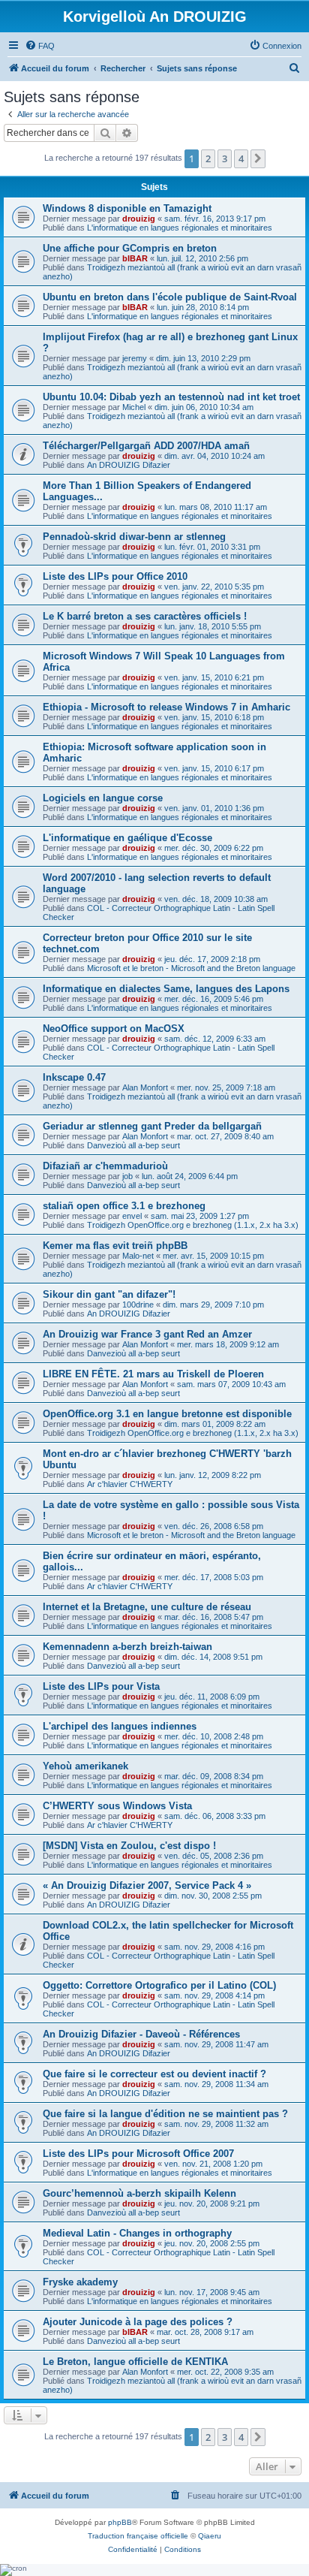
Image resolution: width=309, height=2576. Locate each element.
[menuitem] (40, 46)
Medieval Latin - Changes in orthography (137, 2233)
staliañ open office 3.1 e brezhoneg (124, 1206)
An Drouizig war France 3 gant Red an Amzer (147, 1334)
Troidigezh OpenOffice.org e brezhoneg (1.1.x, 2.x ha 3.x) (193, 1225)
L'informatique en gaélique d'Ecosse (127, 838)
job (127, 1176)
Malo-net (138, 1256)
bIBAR (135, 258)
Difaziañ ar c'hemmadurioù (105, 1166)
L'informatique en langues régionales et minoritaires (180, 228)
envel (132, 1216)
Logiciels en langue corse (103, 798)
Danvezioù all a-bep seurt (133, 1145)
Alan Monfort (145, 1087)
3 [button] (225, 158)
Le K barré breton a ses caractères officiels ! (145, 616)
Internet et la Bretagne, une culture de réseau (147, 1607)
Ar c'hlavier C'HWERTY (130, 1484)
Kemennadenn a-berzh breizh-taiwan (127, 1647)
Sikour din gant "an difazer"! (109, 1294)
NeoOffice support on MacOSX (114, 1029)
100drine (138, 1305)
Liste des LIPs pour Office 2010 (115, 576)
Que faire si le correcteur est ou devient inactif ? (154, 2074)
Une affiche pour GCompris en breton (130, 248)
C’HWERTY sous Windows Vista (117, 1806)
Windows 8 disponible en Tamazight (127, 208)
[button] (258, 158)
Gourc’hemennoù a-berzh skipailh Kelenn (139, 2193)
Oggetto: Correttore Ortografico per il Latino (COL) (159, 1985)
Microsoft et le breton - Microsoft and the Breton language (191, 968)
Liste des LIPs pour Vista (101, 1686)
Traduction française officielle (138, 2536)
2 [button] (208, 158)
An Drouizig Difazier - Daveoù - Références (141, 2034)
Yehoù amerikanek (85, 1766)
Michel (134, 407)
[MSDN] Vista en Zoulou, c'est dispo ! (129, 1846)
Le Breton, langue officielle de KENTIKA (135, 2362)
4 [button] (241, 158)
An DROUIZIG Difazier (129, 465)
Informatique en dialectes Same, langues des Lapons (166, 989)
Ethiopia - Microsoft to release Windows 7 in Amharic (166, 707)
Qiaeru (210, 2536)
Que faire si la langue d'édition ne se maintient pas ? (165, 2114)
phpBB (120, 2522)
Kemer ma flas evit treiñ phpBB (115, 1246)
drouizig (139, 219)
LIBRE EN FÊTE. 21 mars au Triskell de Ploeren (153, 1374)
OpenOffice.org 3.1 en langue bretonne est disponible (167, 1414)
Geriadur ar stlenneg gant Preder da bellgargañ (152, 1126)
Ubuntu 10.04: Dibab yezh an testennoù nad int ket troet (171, 397)
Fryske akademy (80, 2282)
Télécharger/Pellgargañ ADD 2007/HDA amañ (146, 446)
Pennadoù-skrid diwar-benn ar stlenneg (134, 537)
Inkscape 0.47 (74, 1077)
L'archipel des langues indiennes (120, 1726)
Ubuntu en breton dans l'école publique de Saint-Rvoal (170, 297)
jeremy (135, 358)
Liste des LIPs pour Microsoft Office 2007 (138, 2154)
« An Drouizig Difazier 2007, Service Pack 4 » (147, 1885)
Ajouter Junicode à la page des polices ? (138, 2322)
